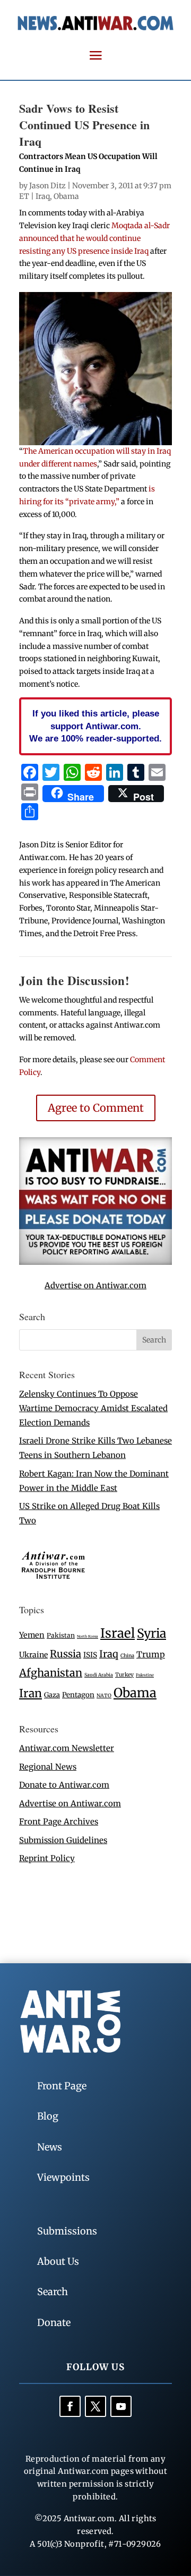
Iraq (43, 196)
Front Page (62, 2086)
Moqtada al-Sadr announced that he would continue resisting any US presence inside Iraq (94, 238)
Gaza (52, 1695)
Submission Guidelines (63, 1840)
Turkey (124, 1675)
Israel (118, 1633)
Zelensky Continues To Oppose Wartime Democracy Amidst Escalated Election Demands (93, 1408)
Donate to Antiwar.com (64, 1785)
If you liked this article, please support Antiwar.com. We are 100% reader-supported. (95, 726)
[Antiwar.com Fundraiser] (95, 1262)
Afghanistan (51, 1673)
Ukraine (33, 1655)
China (127, 1656)
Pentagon (78, 1695)
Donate (54, 2323)
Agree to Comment (96, 1108)
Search (53, 2292)
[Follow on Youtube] (121, 2406)
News (50, 2147)
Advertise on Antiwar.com (95, 1285)
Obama (66, 196)
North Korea (88, 1636)
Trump (151, 1654)
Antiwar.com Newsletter (67, 1748)
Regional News (48, 1767)
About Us (58, 2261)
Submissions (67, 2231)
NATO (104, 1696)
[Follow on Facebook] (70, 2406)
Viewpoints (63, 2177)
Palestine (145, 1675)
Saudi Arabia (99, 1675)
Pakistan (61, 1635)
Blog (48, 2116)
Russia (66, 1654)
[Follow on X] (95, 2406)
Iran (31, 1693)
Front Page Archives (59, 1821)
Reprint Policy (47, 1858)
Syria (151, 1633)
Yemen (32, 1635)
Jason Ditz (47, 186)
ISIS (90, 1655)
